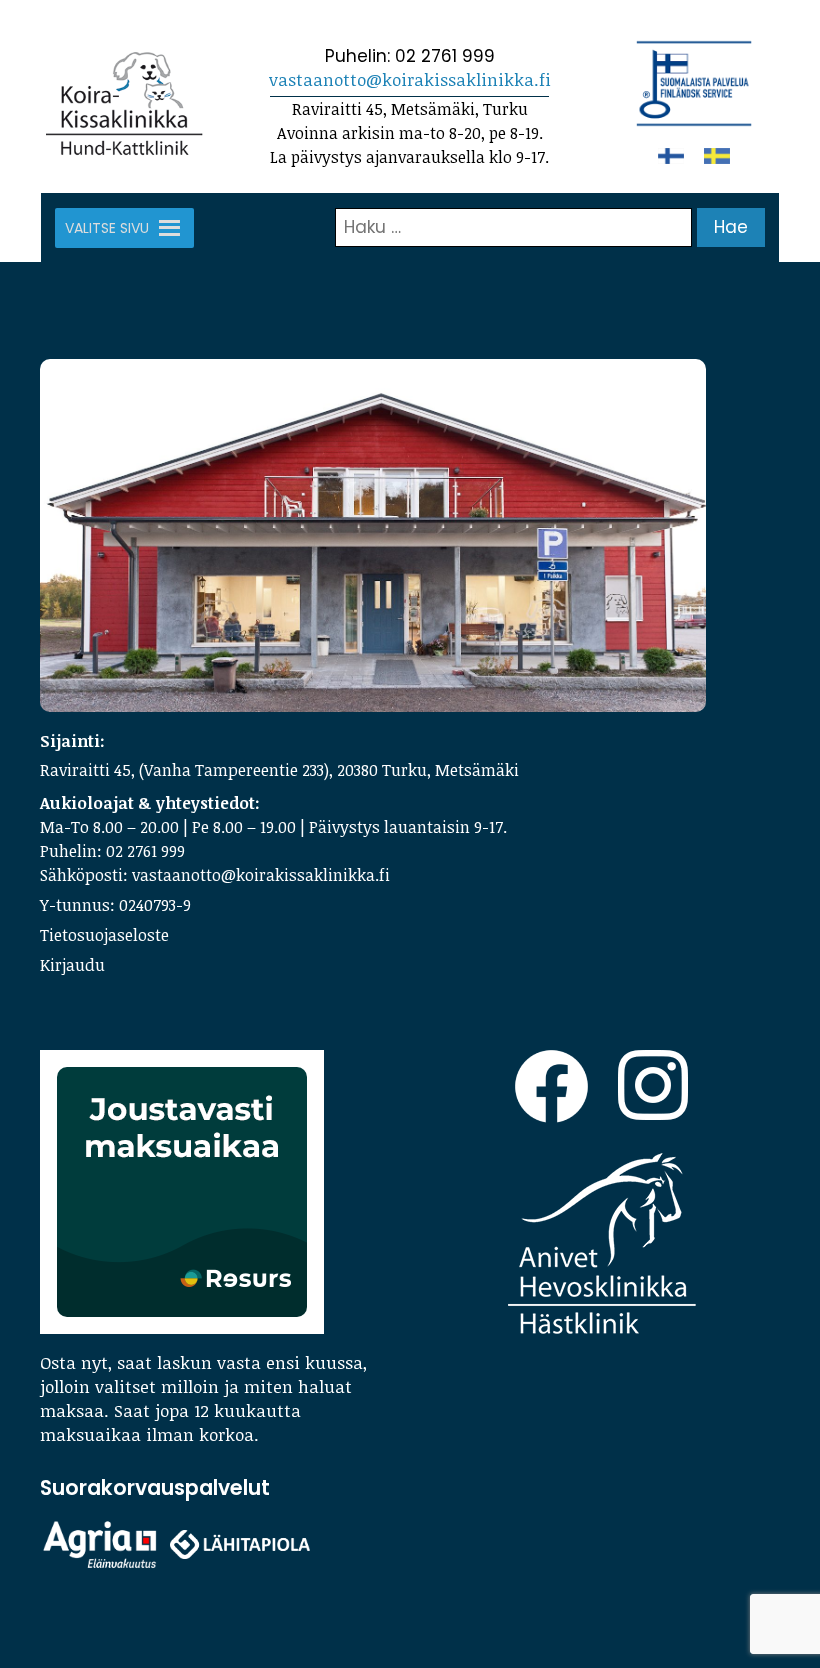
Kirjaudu (72, 965)
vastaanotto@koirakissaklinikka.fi (410, 79)
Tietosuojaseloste (104, 935)
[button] (107, 228)
